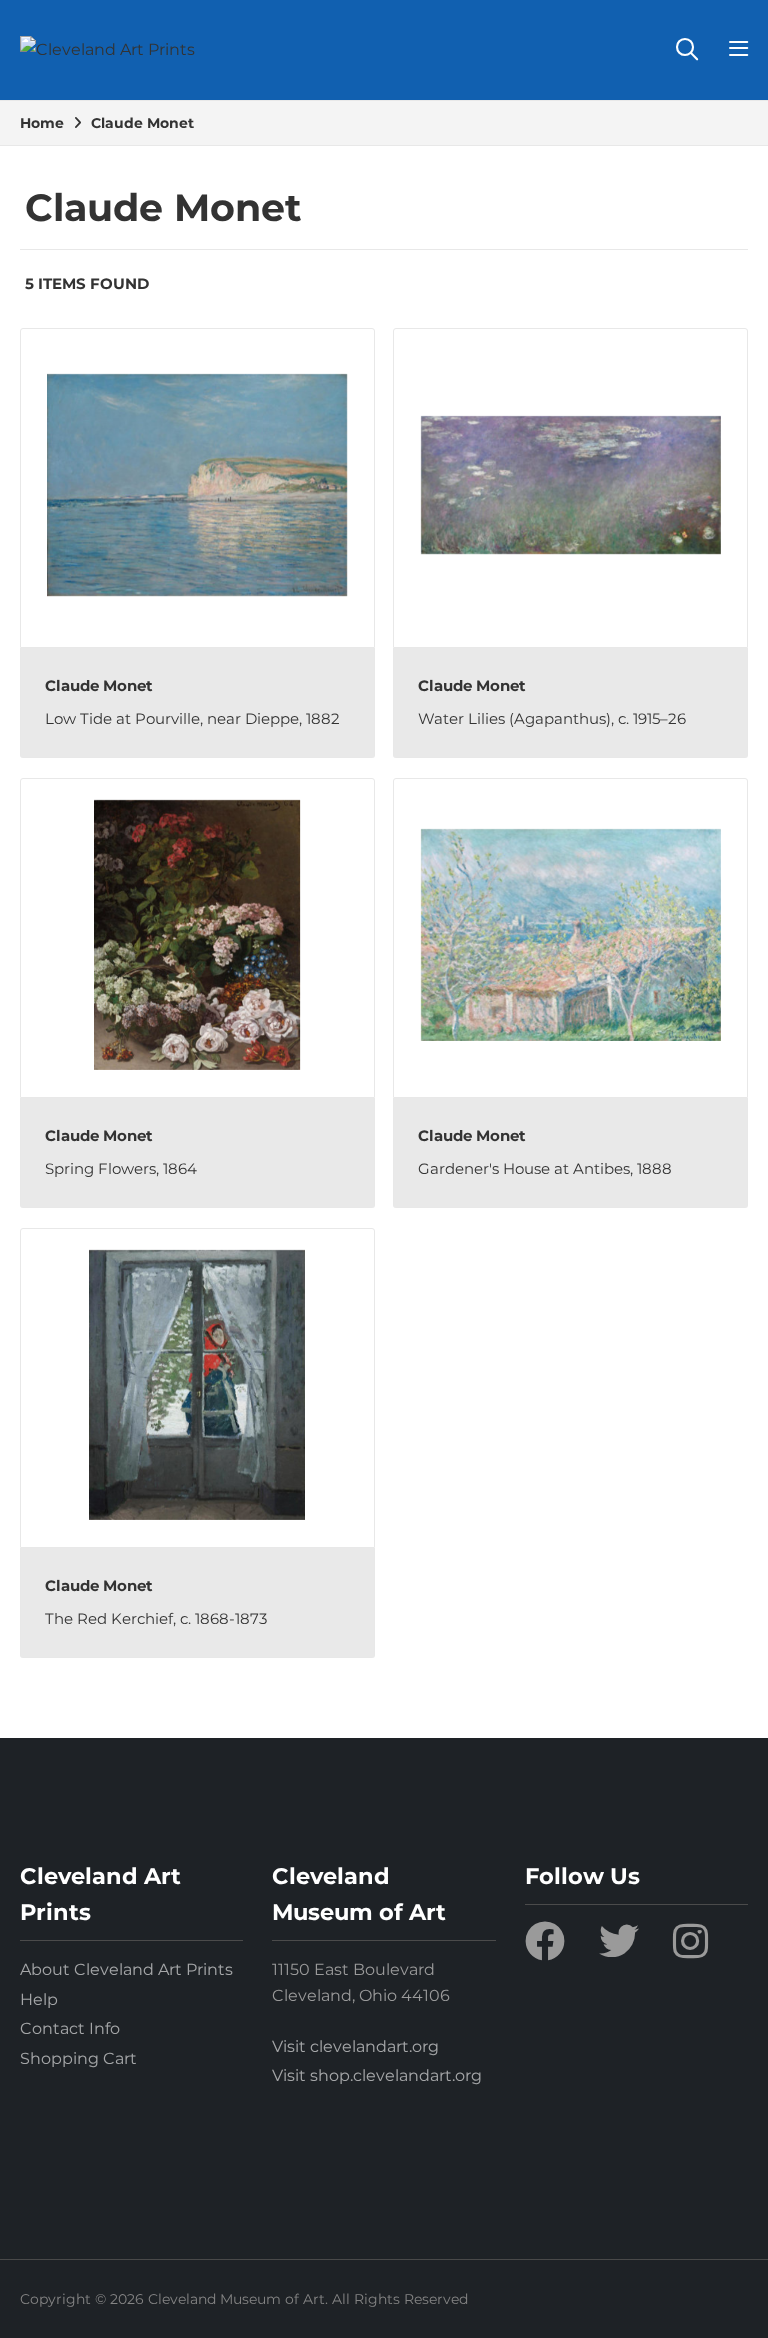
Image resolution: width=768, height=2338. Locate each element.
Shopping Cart (78, 2058)
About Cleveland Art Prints (126, 1969)
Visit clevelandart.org (355, 2046)
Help (39, 1999)
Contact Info (70, 2028)
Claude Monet (142, 123)
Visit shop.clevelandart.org (377, 2075)
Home (42, 123)
